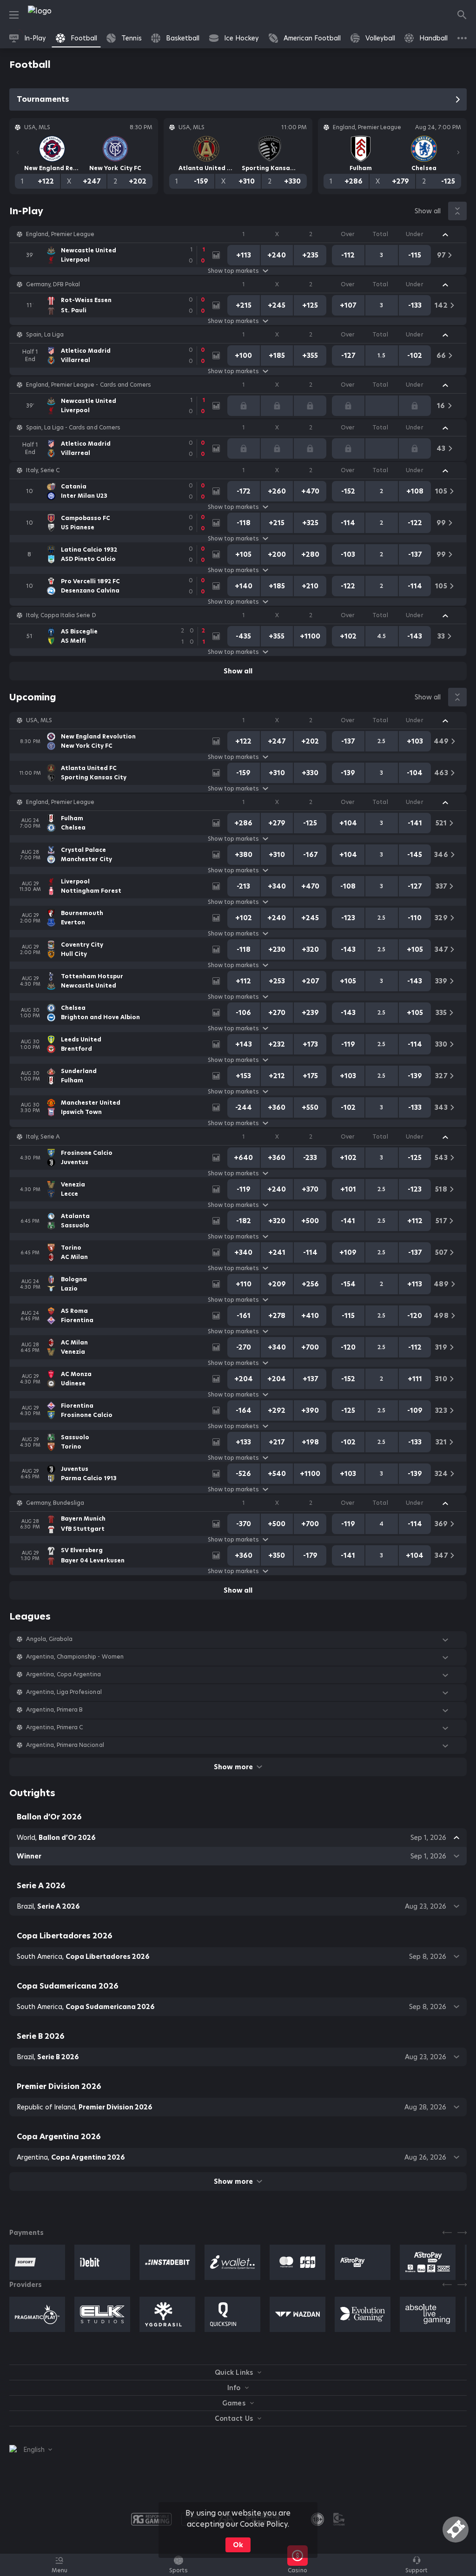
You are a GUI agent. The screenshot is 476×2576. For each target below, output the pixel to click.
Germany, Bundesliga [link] (55, 1503)
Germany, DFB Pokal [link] (53, 284)
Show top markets (233, 271)
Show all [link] (428, 211)
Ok (238, 2545)
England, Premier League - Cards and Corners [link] (89, 385)
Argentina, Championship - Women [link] (75, 1657)
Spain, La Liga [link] (45, 335)
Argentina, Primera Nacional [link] (65, 1745)
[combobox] (31, 2450)
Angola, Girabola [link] (49, 1639)
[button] (238, 234)
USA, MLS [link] (39, 720)
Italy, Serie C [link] (43, 470)
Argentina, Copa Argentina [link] (64, 1674)
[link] (60, 15)
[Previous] (18, 152)
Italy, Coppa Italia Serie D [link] (61, 615)
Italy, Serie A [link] (43, 1137)
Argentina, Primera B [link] (54, 1710)
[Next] (458, 152)
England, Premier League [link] (60, 234)
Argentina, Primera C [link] (54, 1727)
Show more (233, 1767)
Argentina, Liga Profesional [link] (64, 1692)
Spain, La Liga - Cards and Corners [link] (73, 428)
